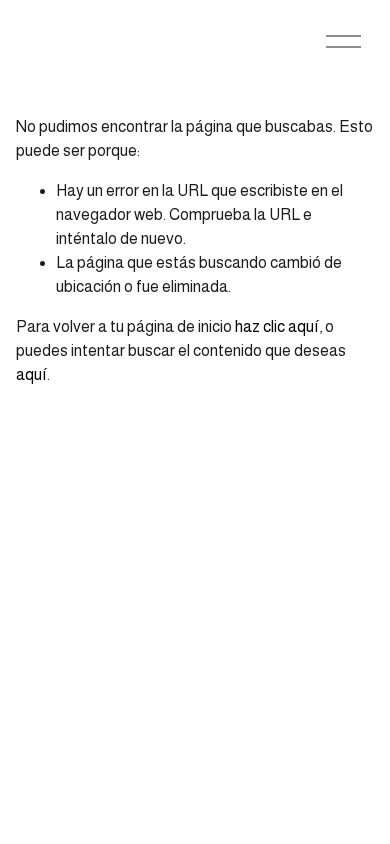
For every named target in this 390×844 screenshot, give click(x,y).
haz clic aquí (277, 326)
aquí (31, 374)
